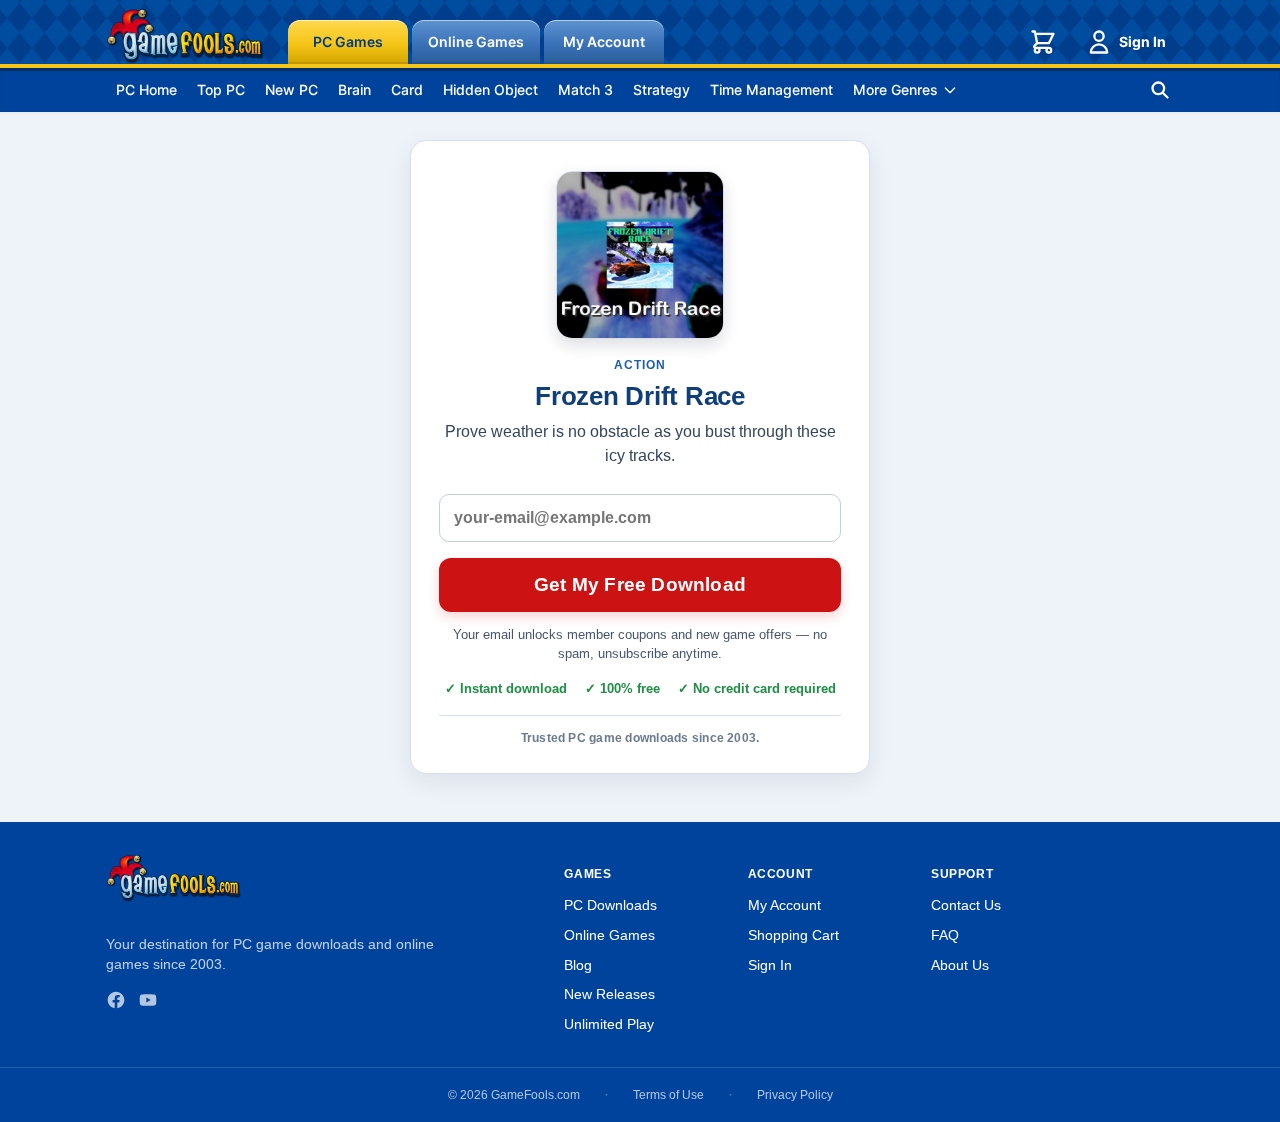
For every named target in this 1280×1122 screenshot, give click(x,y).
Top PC (221, 89)
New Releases (609, 994)
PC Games (348, 41)
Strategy (661, 89)
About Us (960, 965)
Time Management (771, 89)
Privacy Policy (795, 1095)
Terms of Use (668, 1095)
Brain (354, 89)
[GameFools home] (185, 36)
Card (407, 89)
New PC (291, 89)
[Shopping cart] (1043, 42)
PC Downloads (610, 905)
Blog (578, 965)
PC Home (146, 89)
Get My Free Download (640, 584)
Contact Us (966, 905)
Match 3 (585, 89)
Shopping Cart (793, 935)
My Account (604, 41)
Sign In (1142, 41)
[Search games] (1160, 90)
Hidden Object (490, 89)
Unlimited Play (609, 1024)
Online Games (476, 41)
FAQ (945, 935)
